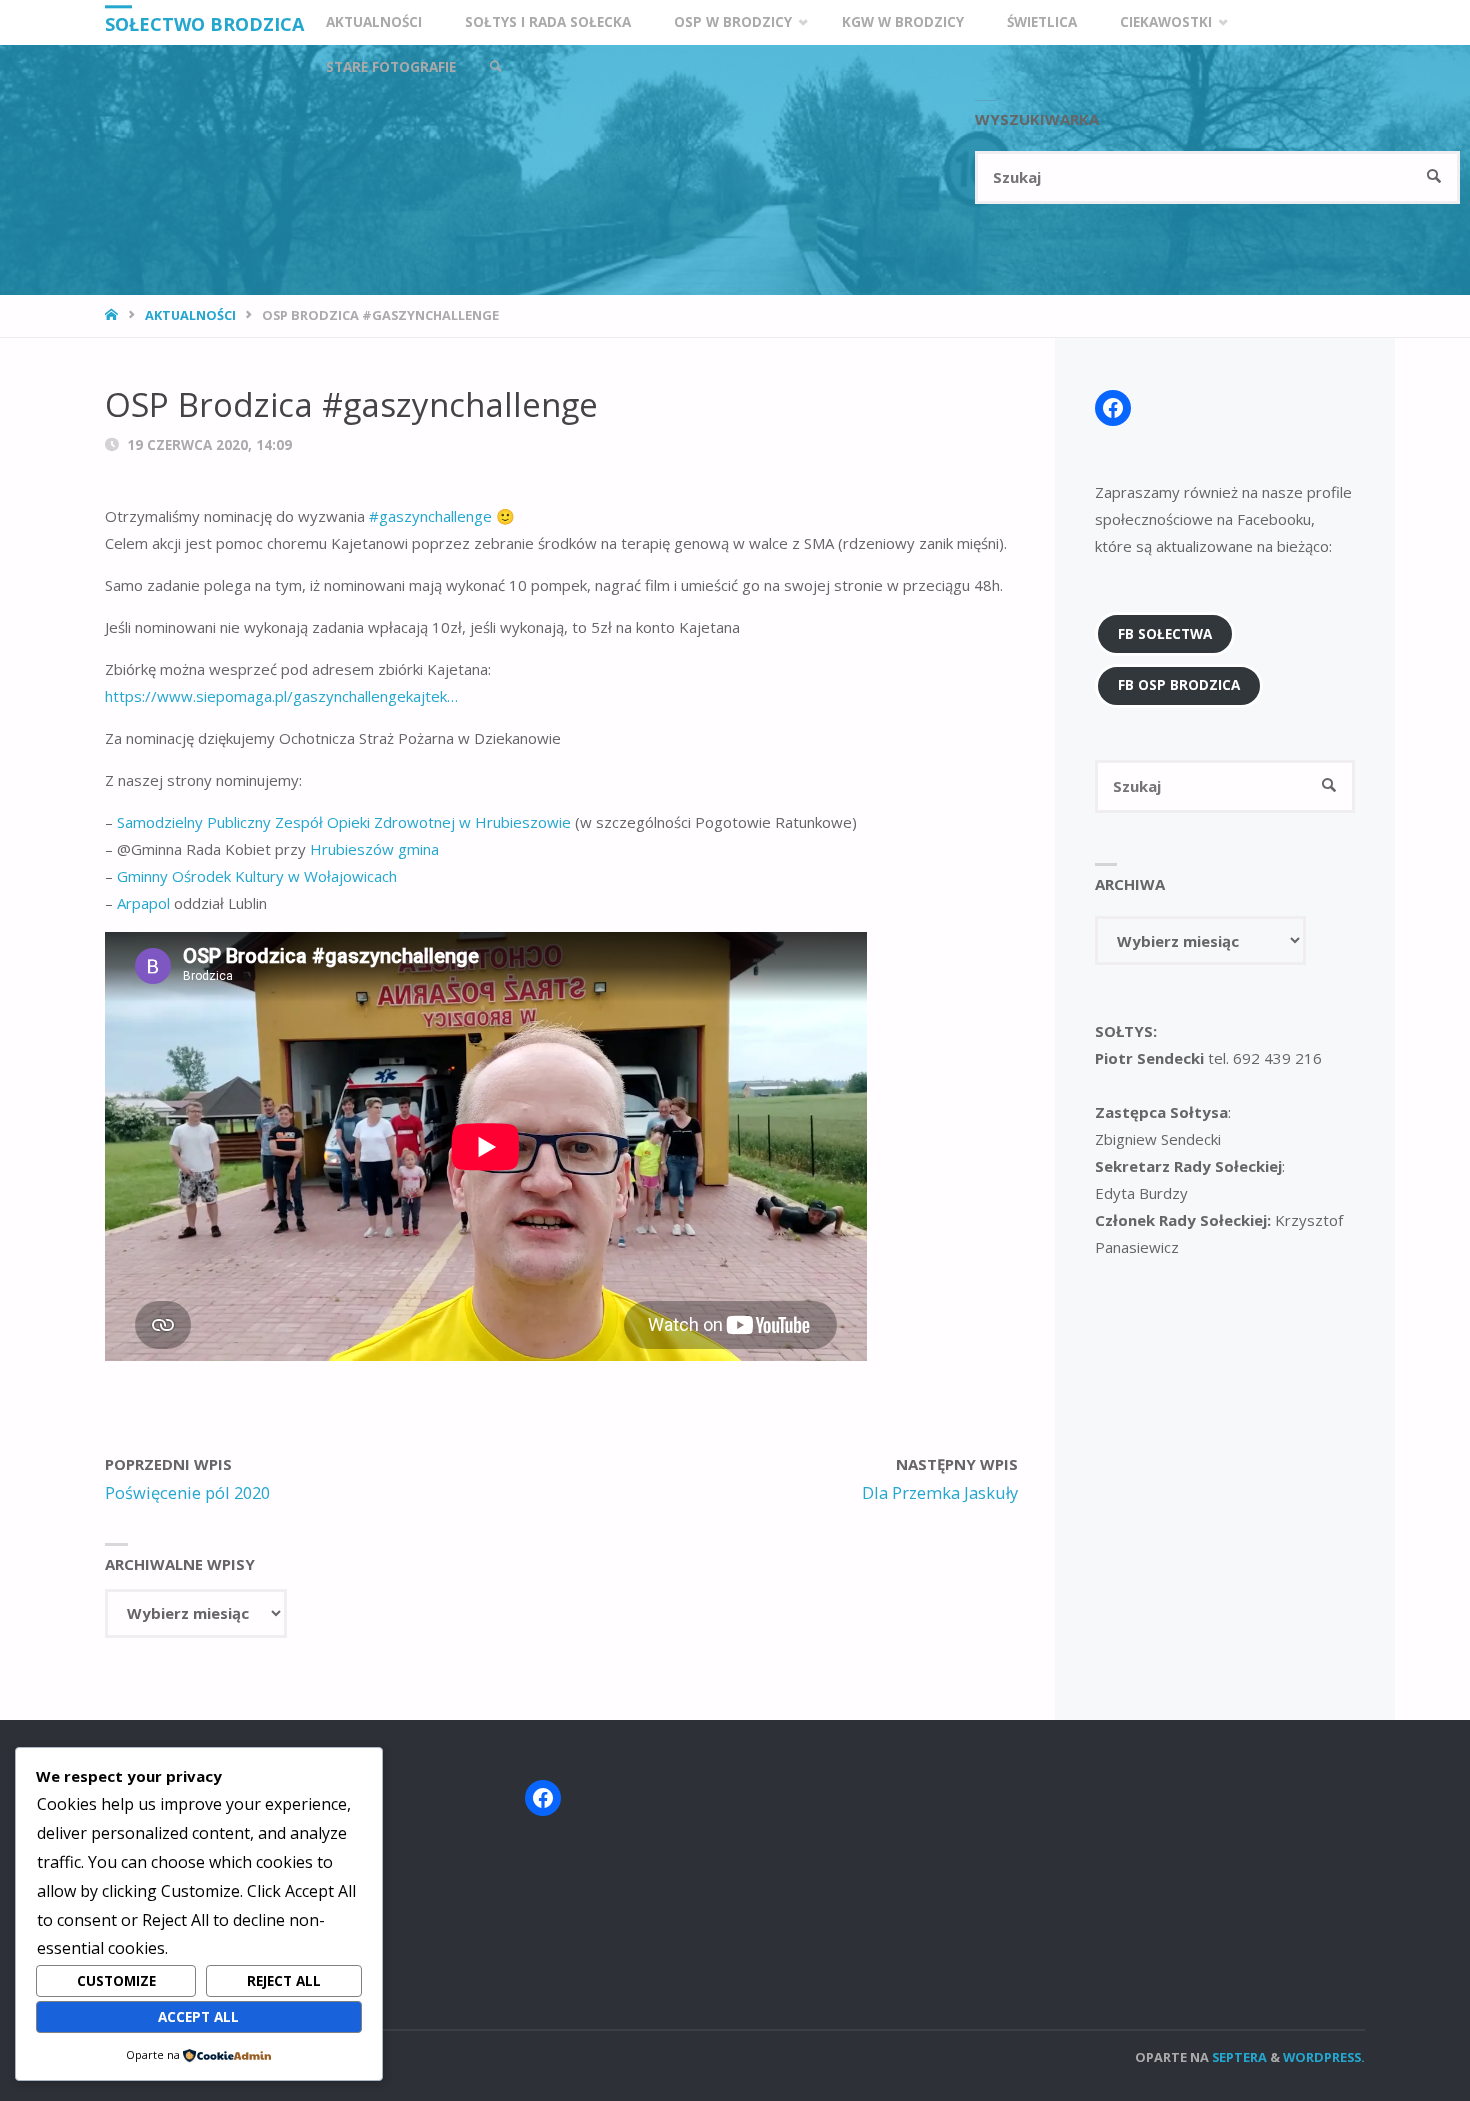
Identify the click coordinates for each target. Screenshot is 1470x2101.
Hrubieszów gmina (374, 849)
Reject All (284, 1981)
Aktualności (190, 315)
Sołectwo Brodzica (204, 24)
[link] (496, 67)
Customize (116, 1981)
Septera (1238, 2057)
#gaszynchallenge (430, 516)
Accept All (198, 2017)
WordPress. (1324, 2057)
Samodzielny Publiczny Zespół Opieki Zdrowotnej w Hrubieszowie (344, 822)
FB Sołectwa (1165, 634)
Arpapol (143, 903)
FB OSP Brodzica (1179, 685)
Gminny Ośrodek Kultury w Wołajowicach (257, 876)
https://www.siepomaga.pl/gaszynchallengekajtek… (281, 696)
